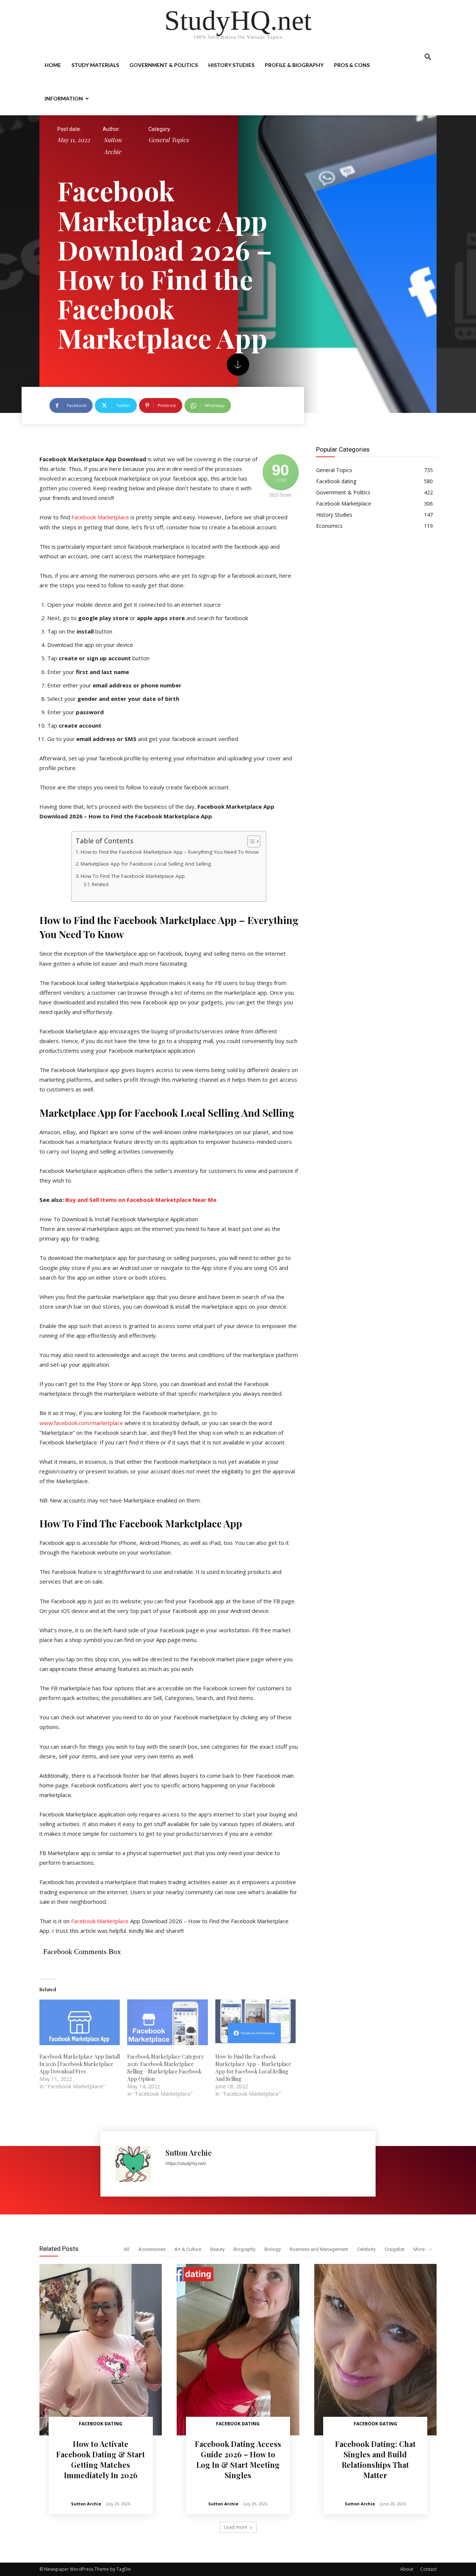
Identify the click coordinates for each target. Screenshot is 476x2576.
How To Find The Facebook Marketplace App (133, 876)
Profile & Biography (294, 65)
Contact (428, 2569)
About (407, 2569)
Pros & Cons (352, 65)
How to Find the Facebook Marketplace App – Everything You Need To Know (170, 852)
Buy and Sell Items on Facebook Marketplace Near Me (141, 1200)
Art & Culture (188, 2249)
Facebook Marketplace (100, 517)
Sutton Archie (113, 146)
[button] (428, 58)
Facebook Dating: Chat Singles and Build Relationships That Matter (375, 2459)
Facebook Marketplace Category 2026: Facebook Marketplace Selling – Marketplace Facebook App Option (165, 2068)
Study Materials (95, 65)
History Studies (231, 65)
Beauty (217, 2249)
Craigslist (395, 2249)
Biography (245, 2249)
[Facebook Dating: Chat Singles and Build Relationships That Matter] (375, 2350)
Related (100, 884)
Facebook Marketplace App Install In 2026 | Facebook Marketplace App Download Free (80, 2064)
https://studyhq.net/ (186, 2163)
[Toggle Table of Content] (250, 841)
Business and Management (319, 2249)
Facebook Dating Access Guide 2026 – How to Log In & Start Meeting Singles (238, 2459)
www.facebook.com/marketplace (81, 1423)
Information (64, 98)
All (127, 2249)
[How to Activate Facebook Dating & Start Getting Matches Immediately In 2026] (101, 2350)
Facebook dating (101, 2424)
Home (53, 65)
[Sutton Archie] (137, 2164)
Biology (273, 2249)
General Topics (168, 140)
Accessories (152, 2249)
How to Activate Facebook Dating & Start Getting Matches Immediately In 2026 (101, 2459)
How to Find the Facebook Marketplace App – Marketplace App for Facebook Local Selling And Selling (253, 2068)
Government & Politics (164, 65)
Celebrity (366, 2249)
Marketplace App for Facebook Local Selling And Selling (146, 864)
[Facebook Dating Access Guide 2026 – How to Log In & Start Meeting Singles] (238, 2350)
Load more (236, 2527)
